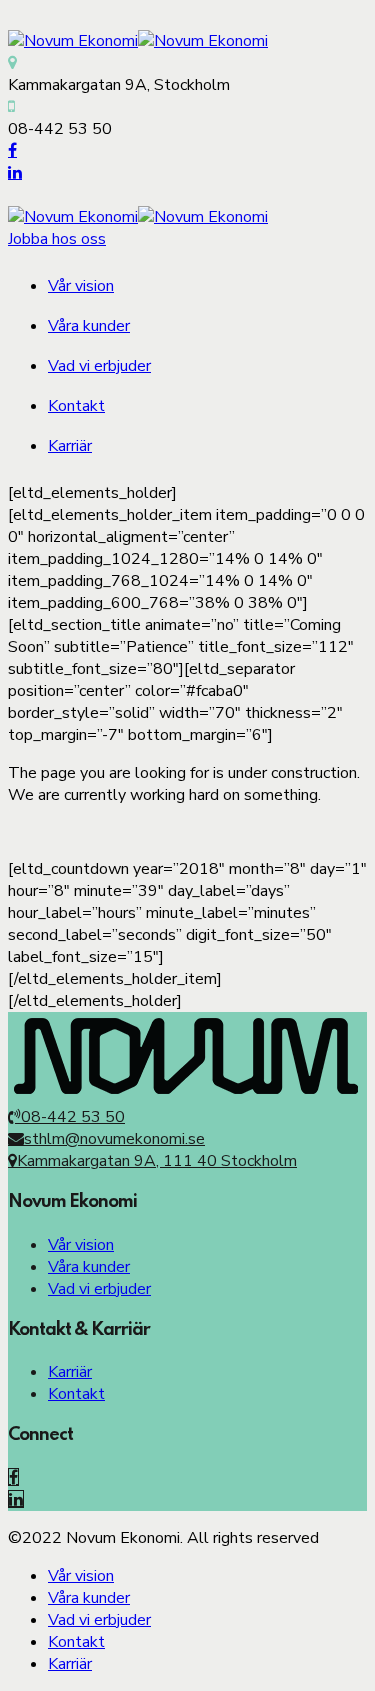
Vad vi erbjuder (99, 366)
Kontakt (76, 406)
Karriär (70, 446)
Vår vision (81, 286)
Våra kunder (89, 326)
